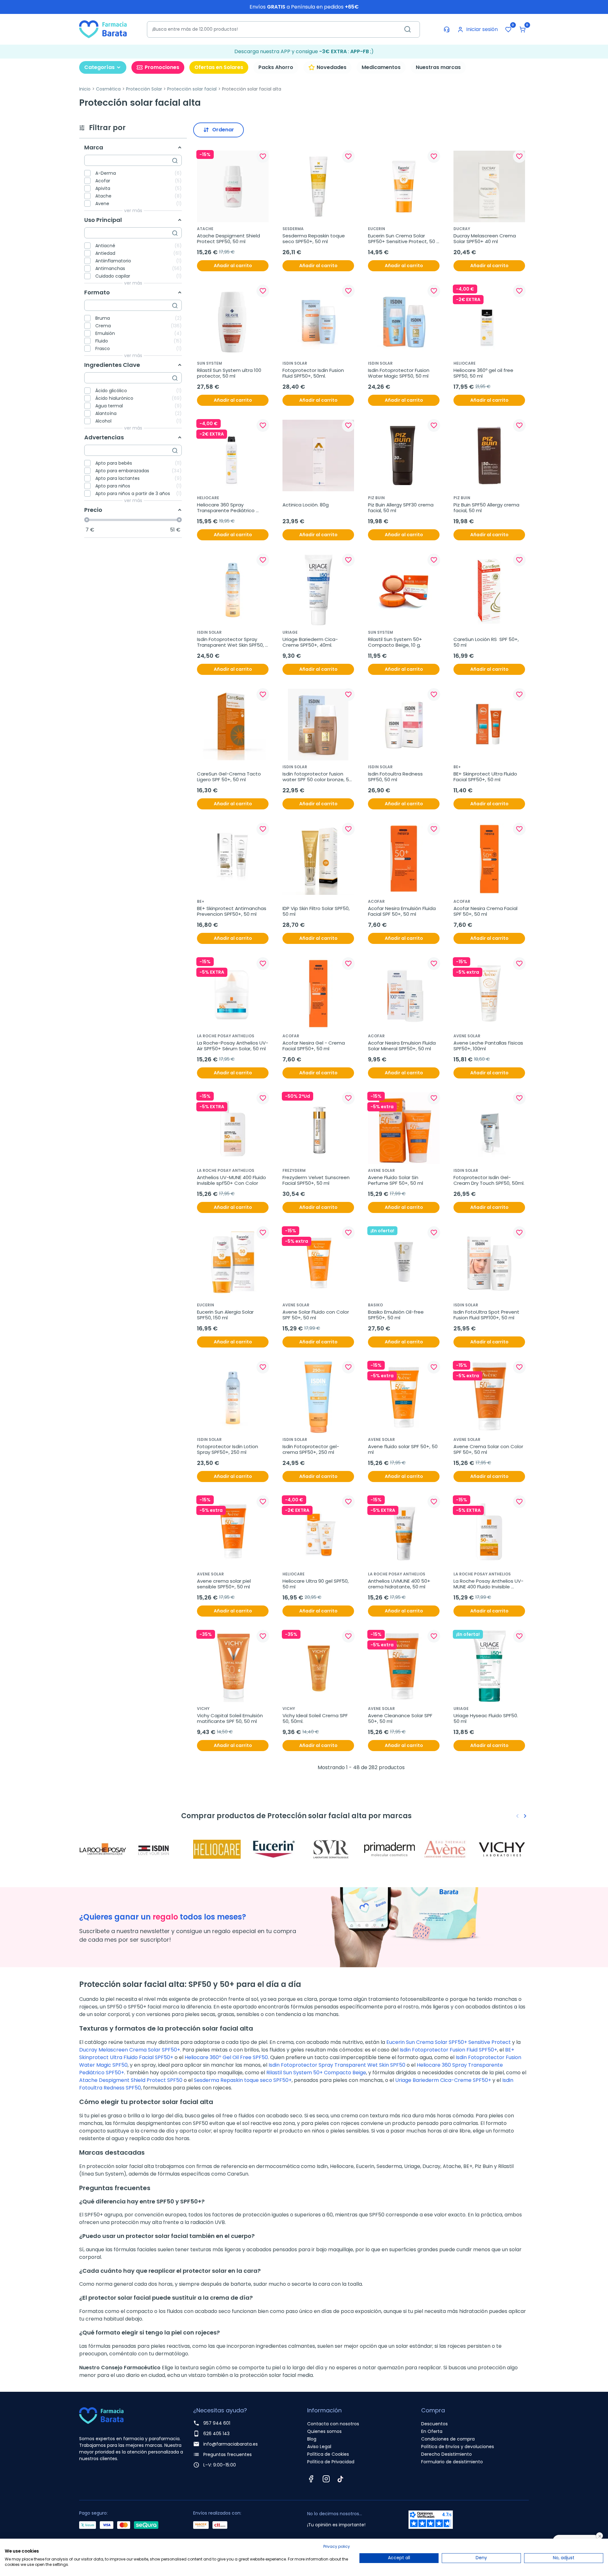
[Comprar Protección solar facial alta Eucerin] (275, 1849)
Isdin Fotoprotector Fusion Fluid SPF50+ (448, 2050)
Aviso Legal (319, 2447)
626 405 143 (216, 2434)
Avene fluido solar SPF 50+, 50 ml (403, 1449)
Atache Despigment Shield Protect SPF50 (131, 2080)
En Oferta (432, 2431)
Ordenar (223, 130)
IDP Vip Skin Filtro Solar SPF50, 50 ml (317, 911)
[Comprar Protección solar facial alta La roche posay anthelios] (104, 1849)
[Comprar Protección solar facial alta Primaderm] (389, 1849)
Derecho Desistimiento (446, 2454)
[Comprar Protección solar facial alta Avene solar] (446, 1849)
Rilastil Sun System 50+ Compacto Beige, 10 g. (396, 642)
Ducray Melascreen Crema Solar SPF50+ (130, 2050)
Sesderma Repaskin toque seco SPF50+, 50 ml (314, 239)
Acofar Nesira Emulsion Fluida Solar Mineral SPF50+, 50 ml (402, 1046)
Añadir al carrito (233, 266)
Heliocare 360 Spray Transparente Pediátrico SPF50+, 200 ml (226, 508)
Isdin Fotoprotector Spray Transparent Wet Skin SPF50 (337, 2065)
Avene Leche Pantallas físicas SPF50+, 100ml (489, 1046)
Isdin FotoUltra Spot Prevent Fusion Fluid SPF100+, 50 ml (487, 1315)
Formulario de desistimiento (452, 2462)
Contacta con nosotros (333, 2424)
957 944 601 (217, 2423)
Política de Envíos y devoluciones (458, 2447)
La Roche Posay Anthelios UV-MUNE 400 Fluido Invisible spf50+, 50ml (488, 1584)
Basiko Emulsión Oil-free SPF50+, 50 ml (396, 1315)
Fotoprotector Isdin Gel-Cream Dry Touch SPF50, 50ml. (489, 1180)
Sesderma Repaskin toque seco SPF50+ (243, 2080)
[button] (522, 29)
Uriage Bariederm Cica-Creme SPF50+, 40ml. (310, 642)
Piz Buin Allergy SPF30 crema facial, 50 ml (401, 508)
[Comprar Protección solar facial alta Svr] (332, 1849)
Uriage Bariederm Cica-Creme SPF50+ (443, 2080)
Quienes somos (324, 2431)
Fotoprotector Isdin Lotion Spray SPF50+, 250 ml (228, 1449)
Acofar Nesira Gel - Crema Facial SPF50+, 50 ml (314, 1046)
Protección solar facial (192, 89)
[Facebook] (311, 2479)
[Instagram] (326, 2479)
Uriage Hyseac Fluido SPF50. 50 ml (486, 1718)
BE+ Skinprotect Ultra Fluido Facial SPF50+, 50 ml (486, 777)
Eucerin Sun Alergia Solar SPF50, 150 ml (226, 1315)
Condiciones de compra (448, 2439)
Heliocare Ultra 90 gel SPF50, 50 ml (316, 1584)
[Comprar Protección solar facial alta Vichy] (503, 1849)
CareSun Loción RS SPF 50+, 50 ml (487, 642)
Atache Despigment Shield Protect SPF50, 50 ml (229, 239)
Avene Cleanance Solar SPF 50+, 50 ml (401, 1718)
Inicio (85, 89)
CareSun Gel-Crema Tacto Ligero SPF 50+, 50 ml (230, 777)
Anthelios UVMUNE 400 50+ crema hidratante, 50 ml (400, 1584)
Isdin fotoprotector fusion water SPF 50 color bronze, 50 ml (318, 777)
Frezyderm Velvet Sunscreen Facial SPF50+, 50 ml (317, 1180)
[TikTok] (340, 2479)
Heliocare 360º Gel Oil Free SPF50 (226, 2057)
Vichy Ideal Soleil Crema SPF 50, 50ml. (316, 1718)
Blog (312, 2439)
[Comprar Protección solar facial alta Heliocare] (218, 1849)
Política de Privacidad (331, 2462)
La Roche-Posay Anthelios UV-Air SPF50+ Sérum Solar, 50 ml (233, 1046)
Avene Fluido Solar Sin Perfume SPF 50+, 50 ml (396, 1180)
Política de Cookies (328, 2454)
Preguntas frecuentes (228, 2454)
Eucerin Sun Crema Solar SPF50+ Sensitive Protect (449, 2042)
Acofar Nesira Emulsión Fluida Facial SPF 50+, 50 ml (402, 911)
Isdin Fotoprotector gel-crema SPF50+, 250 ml (311, 1449)
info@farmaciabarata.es (231, 2444)
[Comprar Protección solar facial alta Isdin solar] (161, 1849)
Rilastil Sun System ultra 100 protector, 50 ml (230, 373)
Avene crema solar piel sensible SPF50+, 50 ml (225, 1584)
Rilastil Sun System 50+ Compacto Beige (316, 2073)
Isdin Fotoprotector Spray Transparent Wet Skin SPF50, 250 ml (231, 642)
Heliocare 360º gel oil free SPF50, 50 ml (484, 373)
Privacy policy (337, 2546)
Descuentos (434, 2424)
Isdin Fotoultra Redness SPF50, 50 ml (396, 777)
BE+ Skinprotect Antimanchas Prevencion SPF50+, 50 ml (232, 911)
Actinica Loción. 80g (306, 505)
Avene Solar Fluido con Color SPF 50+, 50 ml (316, 1315)
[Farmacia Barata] (103, 29)
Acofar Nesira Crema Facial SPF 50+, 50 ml (486, 911)
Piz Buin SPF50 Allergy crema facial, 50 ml (487, 508)
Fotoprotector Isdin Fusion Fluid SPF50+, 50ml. (314, 373)
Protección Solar (144, 89)
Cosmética (108, 89)
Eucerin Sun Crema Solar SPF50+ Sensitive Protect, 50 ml (402, 239)
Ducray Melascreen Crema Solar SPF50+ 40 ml (485, 239)
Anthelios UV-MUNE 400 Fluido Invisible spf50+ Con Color (232, 1180)
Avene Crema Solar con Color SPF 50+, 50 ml (489, 1449)
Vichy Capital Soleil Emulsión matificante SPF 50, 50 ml (231, 1718)
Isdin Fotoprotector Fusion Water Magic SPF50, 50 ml (399, 373)
